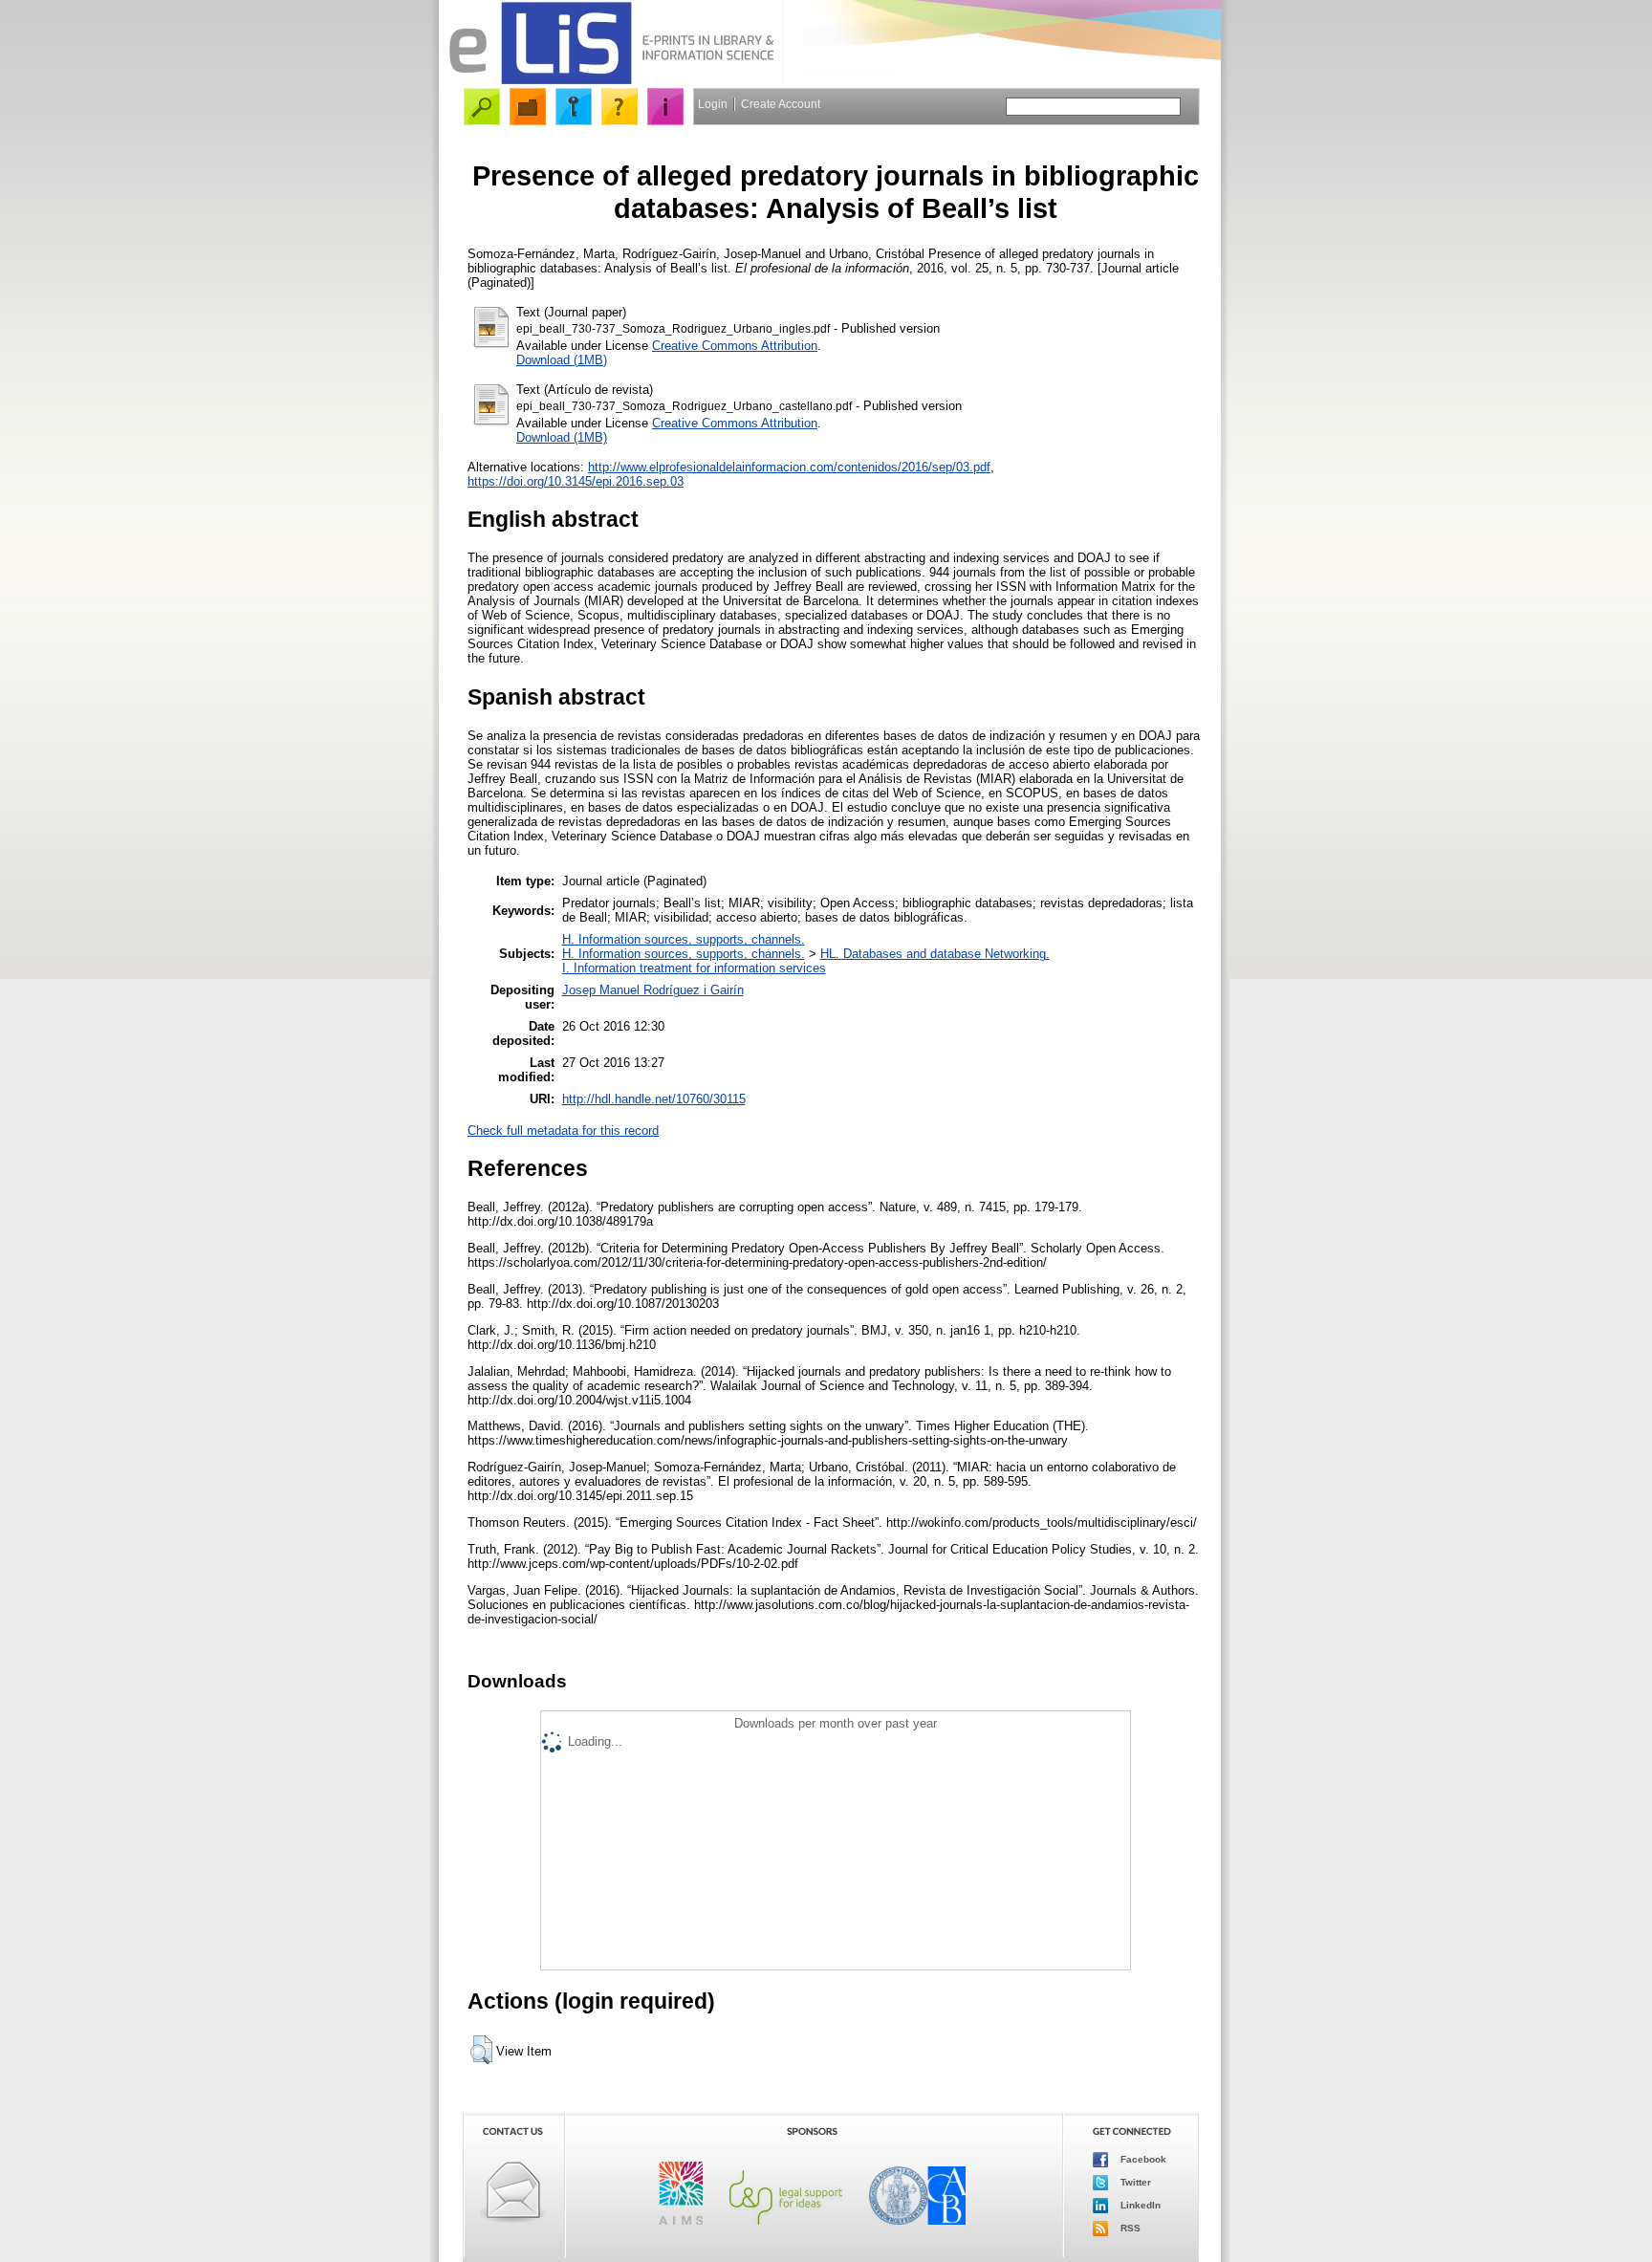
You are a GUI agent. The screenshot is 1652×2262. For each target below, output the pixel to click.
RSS (1129, 2228)
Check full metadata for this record (563, 1131)
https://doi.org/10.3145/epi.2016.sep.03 (576, 481)
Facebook (1142, 2159)
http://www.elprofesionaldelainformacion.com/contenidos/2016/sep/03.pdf (789, 467)
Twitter (1134, 2182)
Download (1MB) (562, 360)
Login (713, 104)
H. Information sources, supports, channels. (684, 939)
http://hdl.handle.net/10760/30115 (654, 1099)
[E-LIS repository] (611, 81)
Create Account (781, 104)
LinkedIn (1139, 2205)
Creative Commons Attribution (735, 346)
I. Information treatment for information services (694, 968)
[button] (481, 2050)
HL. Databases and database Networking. (935, 954)
